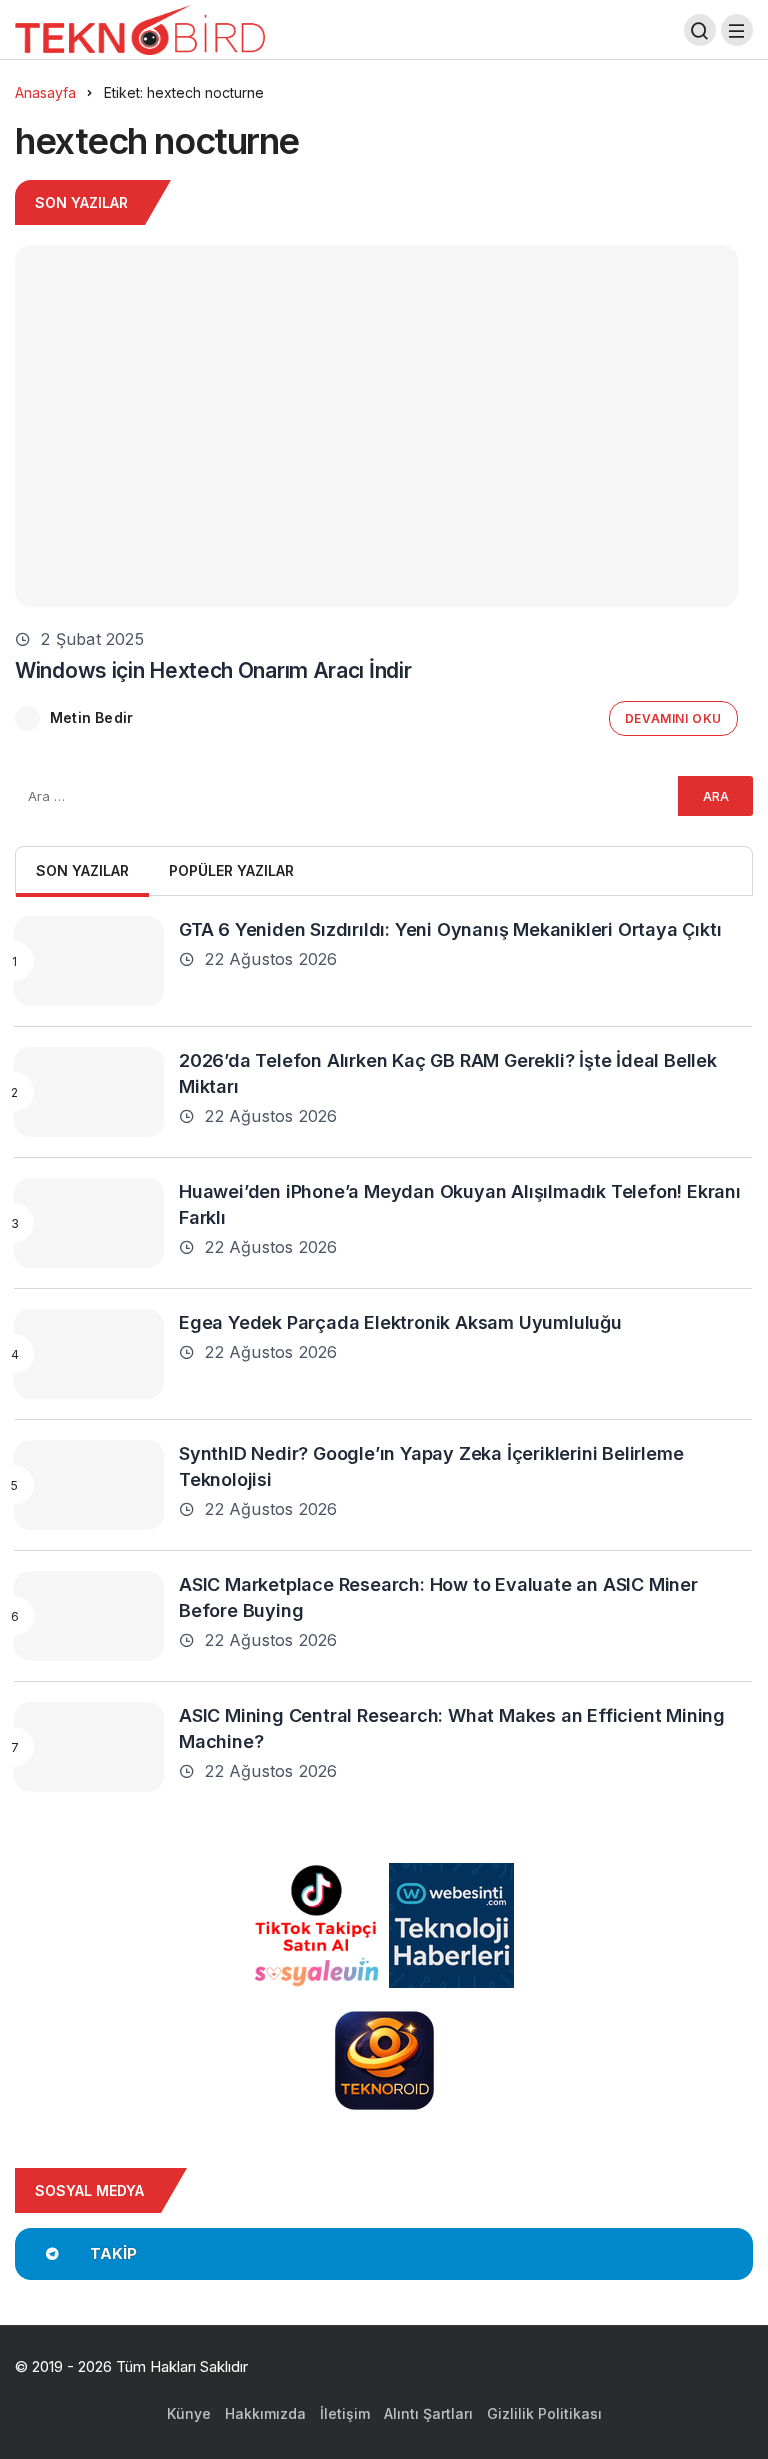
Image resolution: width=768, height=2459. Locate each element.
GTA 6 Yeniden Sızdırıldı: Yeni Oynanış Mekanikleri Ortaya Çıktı (450, 928)
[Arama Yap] (700, 30)
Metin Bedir (91, 717)
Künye (189, 2413)
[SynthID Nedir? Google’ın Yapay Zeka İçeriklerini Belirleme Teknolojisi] (89, 1485)
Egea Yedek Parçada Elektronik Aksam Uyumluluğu (400, 1321)
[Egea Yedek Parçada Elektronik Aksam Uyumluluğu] (89, 1354)
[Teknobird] (140, 28)
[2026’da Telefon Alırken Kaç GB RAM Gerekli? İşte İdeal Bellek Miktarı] (89, 1092)
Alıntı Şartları (428, 2413)
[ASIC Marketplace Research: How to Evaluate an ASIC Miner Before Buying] (89, 1616)
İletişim (345, 2413)
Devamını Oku (673, 718)
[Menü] (737, 30)
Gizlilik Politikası (544, 2413)
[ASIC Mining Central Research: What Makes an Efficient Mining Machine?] (89, 1747)
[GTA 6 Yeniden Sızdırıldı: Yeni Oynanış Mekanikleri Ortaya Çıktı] (89, 961)
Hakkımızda (265, 2413)
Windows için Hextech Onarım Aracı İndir (213, 670)
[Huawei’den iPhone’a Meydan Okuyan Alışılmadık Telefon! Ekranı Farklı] (89, 1223)
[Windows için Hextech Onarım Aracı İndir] (376, 426)
